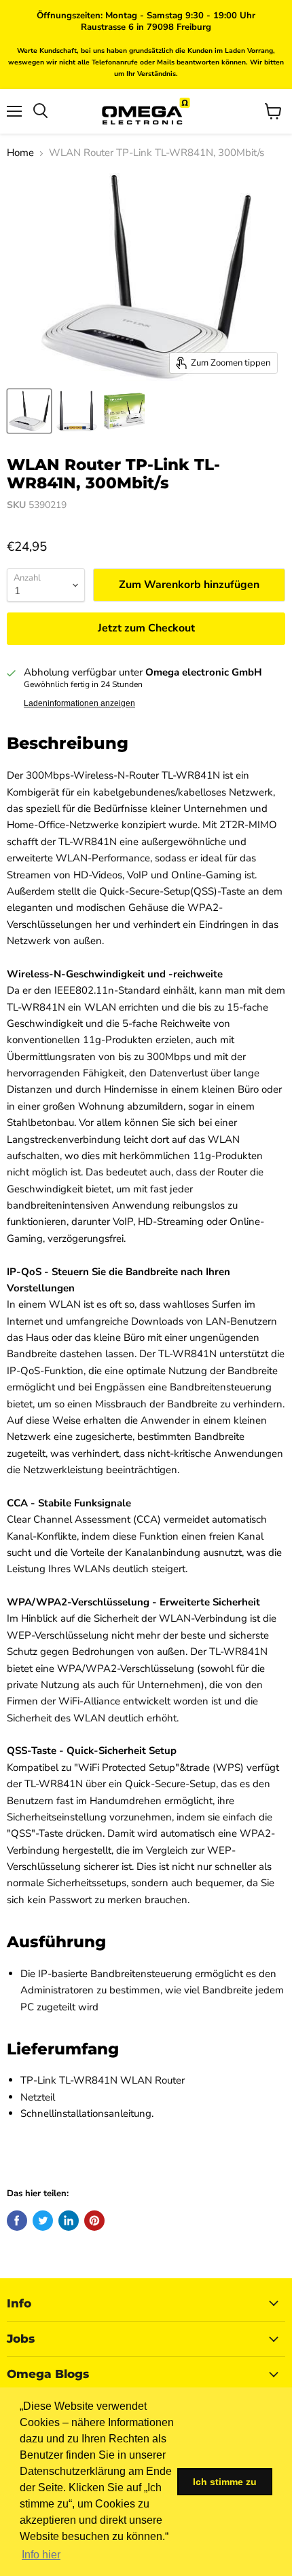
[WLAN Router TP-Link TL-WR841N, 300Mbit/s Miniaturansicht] (29, 411)
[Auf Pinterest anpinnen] (94, 2221)
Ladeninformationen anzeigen (79, 703)
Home (20, 153)
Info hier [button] (41, 2555)
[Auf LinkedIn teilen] (69, 2221)
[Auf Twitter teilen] (43, 2221)
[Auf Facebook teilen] (17, 2221)
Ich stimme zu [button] (225, 2482)
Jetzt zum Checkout (146, 628)
